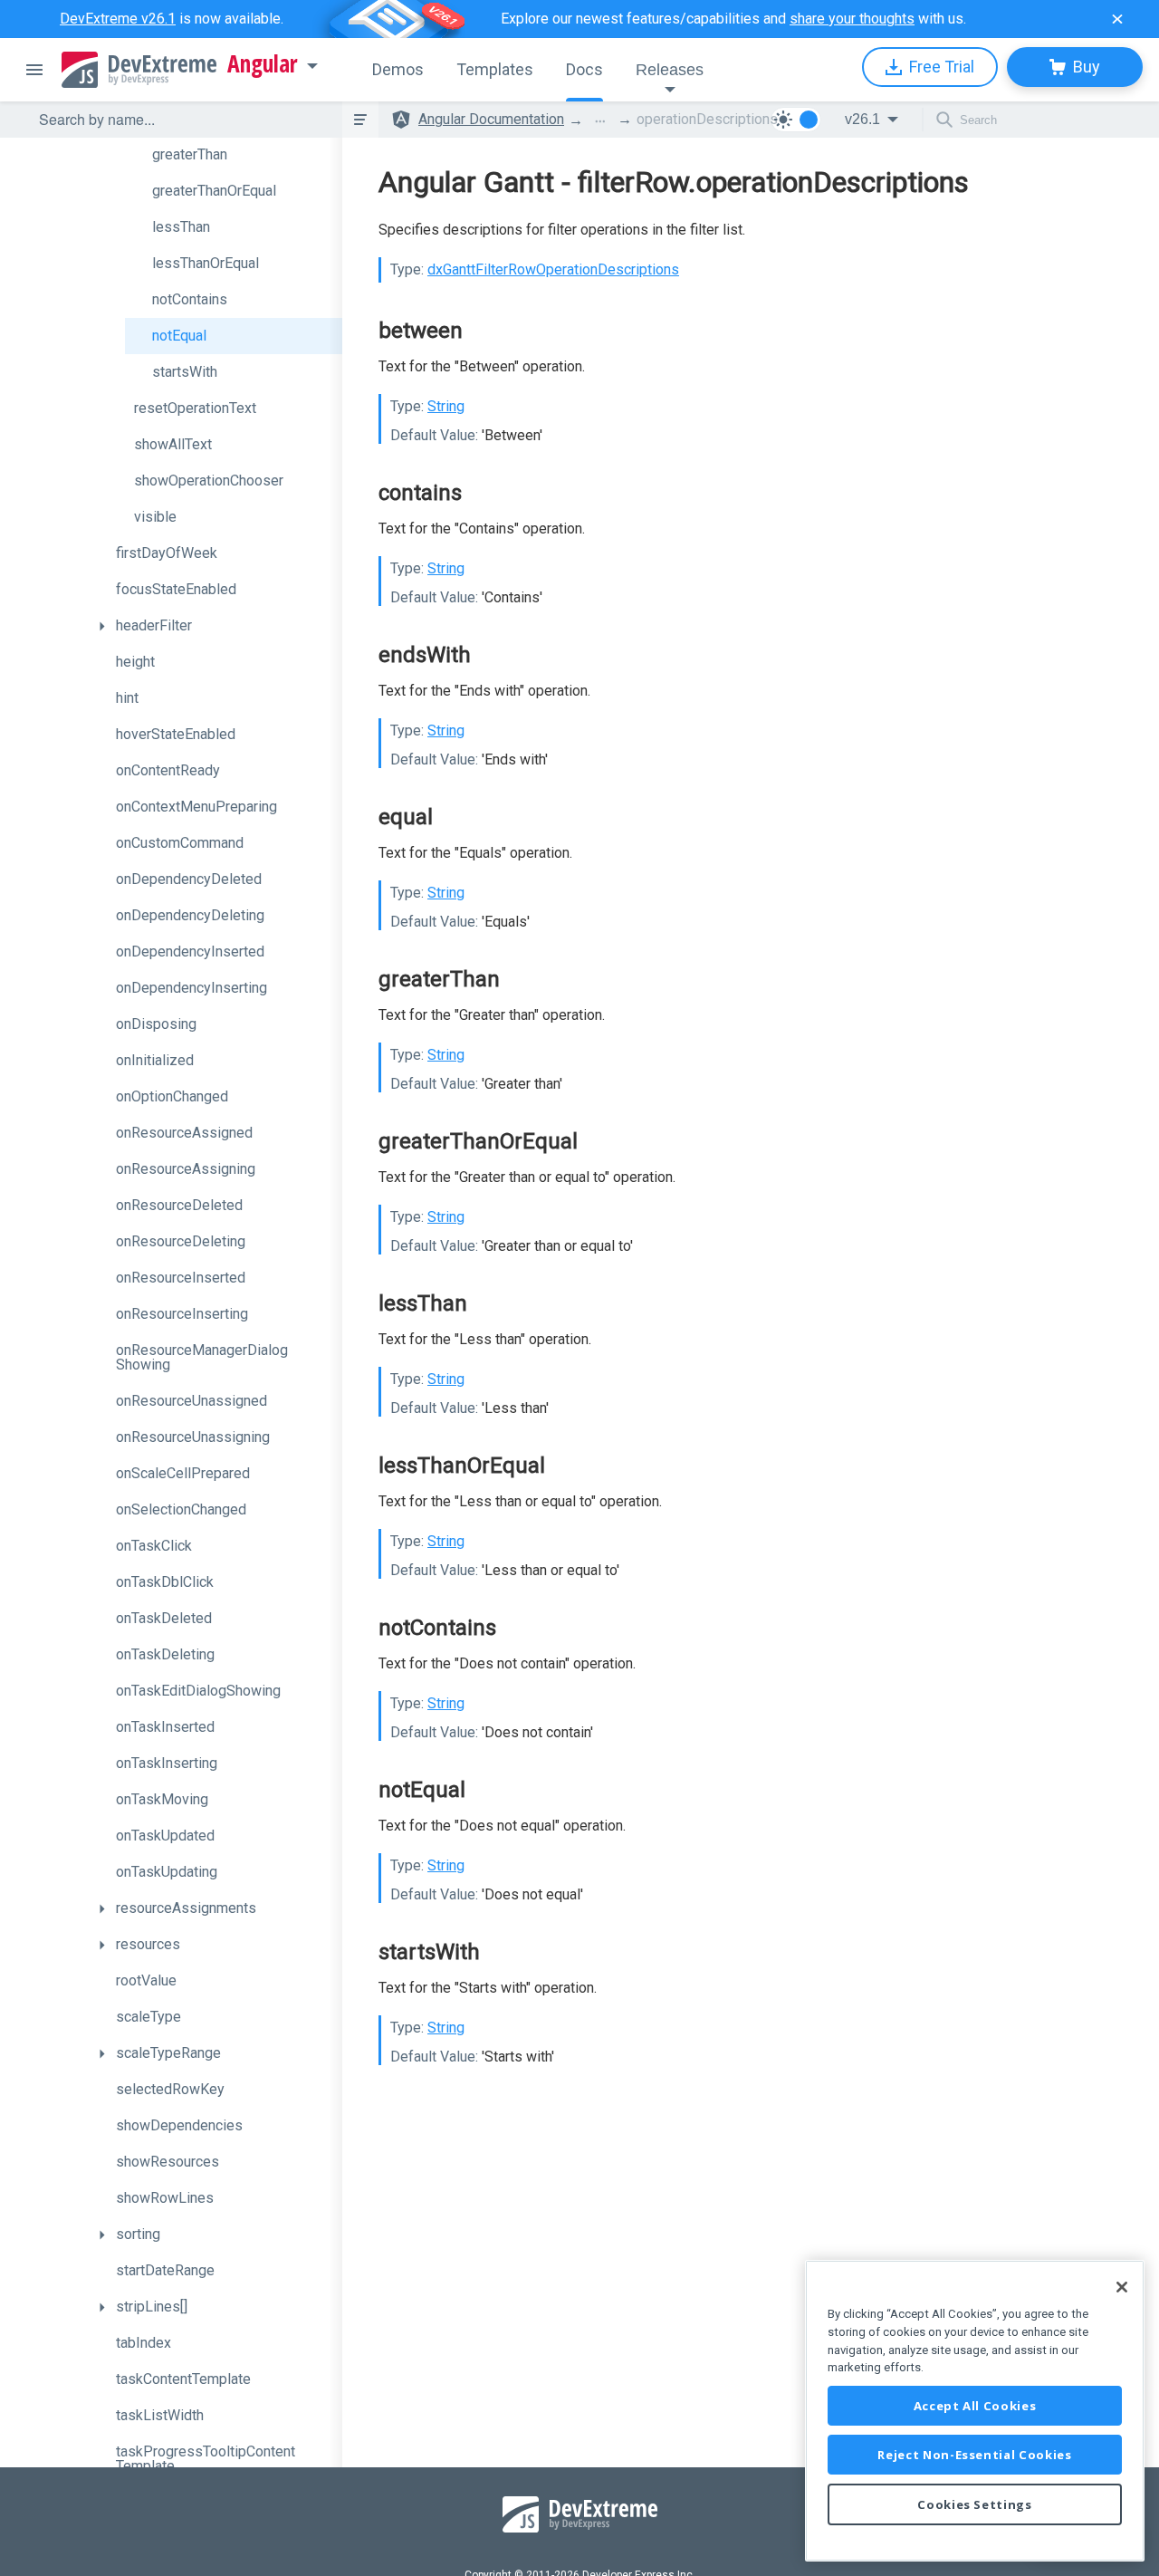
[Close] (1122, 2287)
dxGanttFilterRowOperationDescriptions (553, 269)
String (446, 406)
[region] (975, 2411)
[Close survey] (1117, 19)
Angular (263, 64)
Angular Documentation (491, 119)
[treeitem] (234, 155)
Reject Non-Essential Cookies (974, 2455)
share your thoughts (852, 19)
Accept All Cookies (975, 2406)
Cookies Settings (975, 2504)
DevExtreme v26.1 (118, 19)
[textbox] (179, 120)
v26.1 (862, 119)
